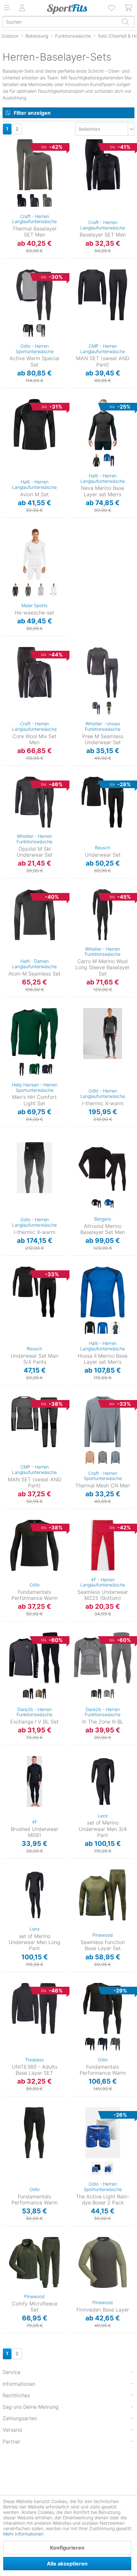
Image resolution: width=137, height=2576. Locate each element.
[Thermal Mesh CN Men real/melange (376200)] (115, 1458)
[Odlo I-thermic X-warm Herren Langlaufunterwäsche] (103, 1034)
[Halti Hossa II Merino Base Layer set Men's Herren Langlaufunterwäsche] (103, 1292)
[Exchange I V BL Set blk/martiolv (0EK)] (41, 1694)
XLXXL (9, 1426)
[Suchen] (125, 22)
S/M (75, 649)
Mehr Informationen (23, 2534)
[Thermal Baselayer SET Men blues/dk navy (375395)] (34, 201)
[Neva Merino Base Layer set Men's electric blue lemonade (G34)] (109, 461)
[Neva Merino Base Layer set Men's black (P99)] (96, 461)
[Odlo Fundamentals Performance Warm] (34, 1545)
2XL (75, 668)
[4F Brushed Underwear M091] (34, 1781)
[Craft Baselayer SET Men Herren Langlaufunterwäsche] (103, 165)
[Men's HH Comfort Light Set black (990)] (22, 1070)
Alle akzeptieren (67, 2564)
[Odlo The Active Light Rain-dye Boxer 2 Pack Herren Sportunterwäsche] (103, 2133)
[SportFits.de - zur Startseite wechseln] (67, 9)
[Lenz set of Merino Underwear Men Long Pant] (34, 1895)
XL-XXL (78, 1881)
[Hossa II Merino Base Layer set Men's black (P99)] (90, 1328)
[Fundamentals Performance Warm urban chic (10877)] (115, 2044)
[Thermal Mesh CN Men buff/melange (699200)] (90, 1458)
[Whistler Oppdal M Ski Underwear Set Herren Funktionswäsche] (34, 802)
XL (14, 179)
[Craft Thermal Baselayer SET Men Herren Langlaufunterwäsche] (34, 165)
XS (83, 411)
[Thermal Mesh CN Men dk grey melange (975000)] (103, 1458)
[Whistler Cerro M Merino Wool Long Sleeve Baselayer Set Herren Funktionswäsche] (103, 915)
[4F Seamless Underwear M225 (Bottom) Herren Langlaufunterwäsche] (103, 1545)
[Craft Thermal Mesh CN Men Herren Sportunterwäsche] (103, 1422)
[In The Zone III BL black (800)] (96, 1694)
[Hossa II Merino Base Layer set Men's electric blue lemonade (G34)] (103, 1328)
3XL (7, 577)
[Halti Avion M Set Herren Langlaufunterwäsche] (34, 424)
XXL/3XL (80, 1758)
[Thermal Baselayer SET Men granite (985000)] (47, 201)
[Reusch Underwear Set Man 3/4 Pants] (34, 1292)
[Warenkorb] (129, 8)
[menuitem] (112, 8)
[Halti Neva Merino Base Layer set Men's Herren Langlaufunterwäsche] (103, 424)
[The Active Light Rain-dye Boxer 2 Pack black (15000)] (96, 2169)
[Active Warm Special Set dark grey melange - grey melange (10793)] (41, 331)
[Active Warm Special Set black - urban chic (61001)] (28, 331)
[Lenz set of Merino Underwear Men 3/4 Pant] (103, 1781)
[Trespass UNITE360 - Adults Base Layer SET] (34, 2008)
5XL (75, 2306)
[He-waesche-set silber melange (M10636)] (41, 590)
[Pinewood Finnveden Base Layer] (103, 2262)
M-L (78, 1872)
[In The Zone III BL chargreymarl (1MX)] (109, 1694)
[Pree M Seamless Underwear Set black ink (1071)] (109, 708)
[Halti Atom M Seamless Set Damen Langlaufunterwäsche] (34, 915)
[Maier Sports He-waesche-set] (34, 554)
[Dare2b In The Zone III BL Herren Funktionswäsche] (103, 1658)
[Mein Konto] (22, 8)
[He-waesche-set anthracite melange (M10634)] (28, 590)
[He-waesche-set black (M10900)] (15, 590)
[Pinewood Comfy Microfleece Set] (34, 2262)
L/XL (75, 658)
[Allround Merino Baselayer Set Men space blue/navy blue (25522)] (109, 1204)
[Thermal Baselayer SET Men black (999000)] (22, 201)
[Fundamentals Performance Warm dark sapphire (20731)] (103, 2044)
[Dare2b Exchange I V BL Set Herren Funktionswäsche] (34, 1658)
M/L (9, 1408)
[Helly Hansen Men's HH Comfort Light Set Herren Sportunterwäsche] (34, 1034)
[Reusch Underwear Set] (103, 802)
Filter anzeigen (32, 113)
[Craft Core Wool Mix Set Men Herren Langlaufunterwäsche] (34, 672)
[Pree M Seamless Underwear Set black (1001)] (96, 708)
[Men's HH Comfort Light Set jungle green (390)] (34, 1070)
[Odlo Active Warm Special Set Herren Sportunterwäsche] (34, 295)
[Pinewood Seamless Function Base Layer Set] (103, 1895)
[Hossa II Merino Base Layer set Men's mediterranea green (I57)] (115, 1328)
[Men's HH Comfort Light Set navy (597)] (47, 1070)
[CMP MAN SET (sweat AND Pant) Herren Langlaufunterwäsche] (103, 295)
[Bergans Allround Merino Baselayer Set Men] (103, 1168)
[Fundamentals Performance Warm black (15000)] (90, 2044)
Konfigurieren (67, 2548)
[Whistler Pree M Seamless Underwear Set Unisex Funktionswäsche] (103, 672)
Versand (12, 2430)
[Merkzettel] (112, 8)
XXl (13, 188)
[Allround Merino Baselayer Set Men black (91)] (96, 1204)
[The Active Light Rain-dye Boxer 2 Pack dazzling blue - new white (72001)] (109, 2169)
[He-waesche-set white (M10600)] (54, 590)
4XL (84, 476)
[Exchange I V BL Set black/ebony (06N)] (28, 1694)
